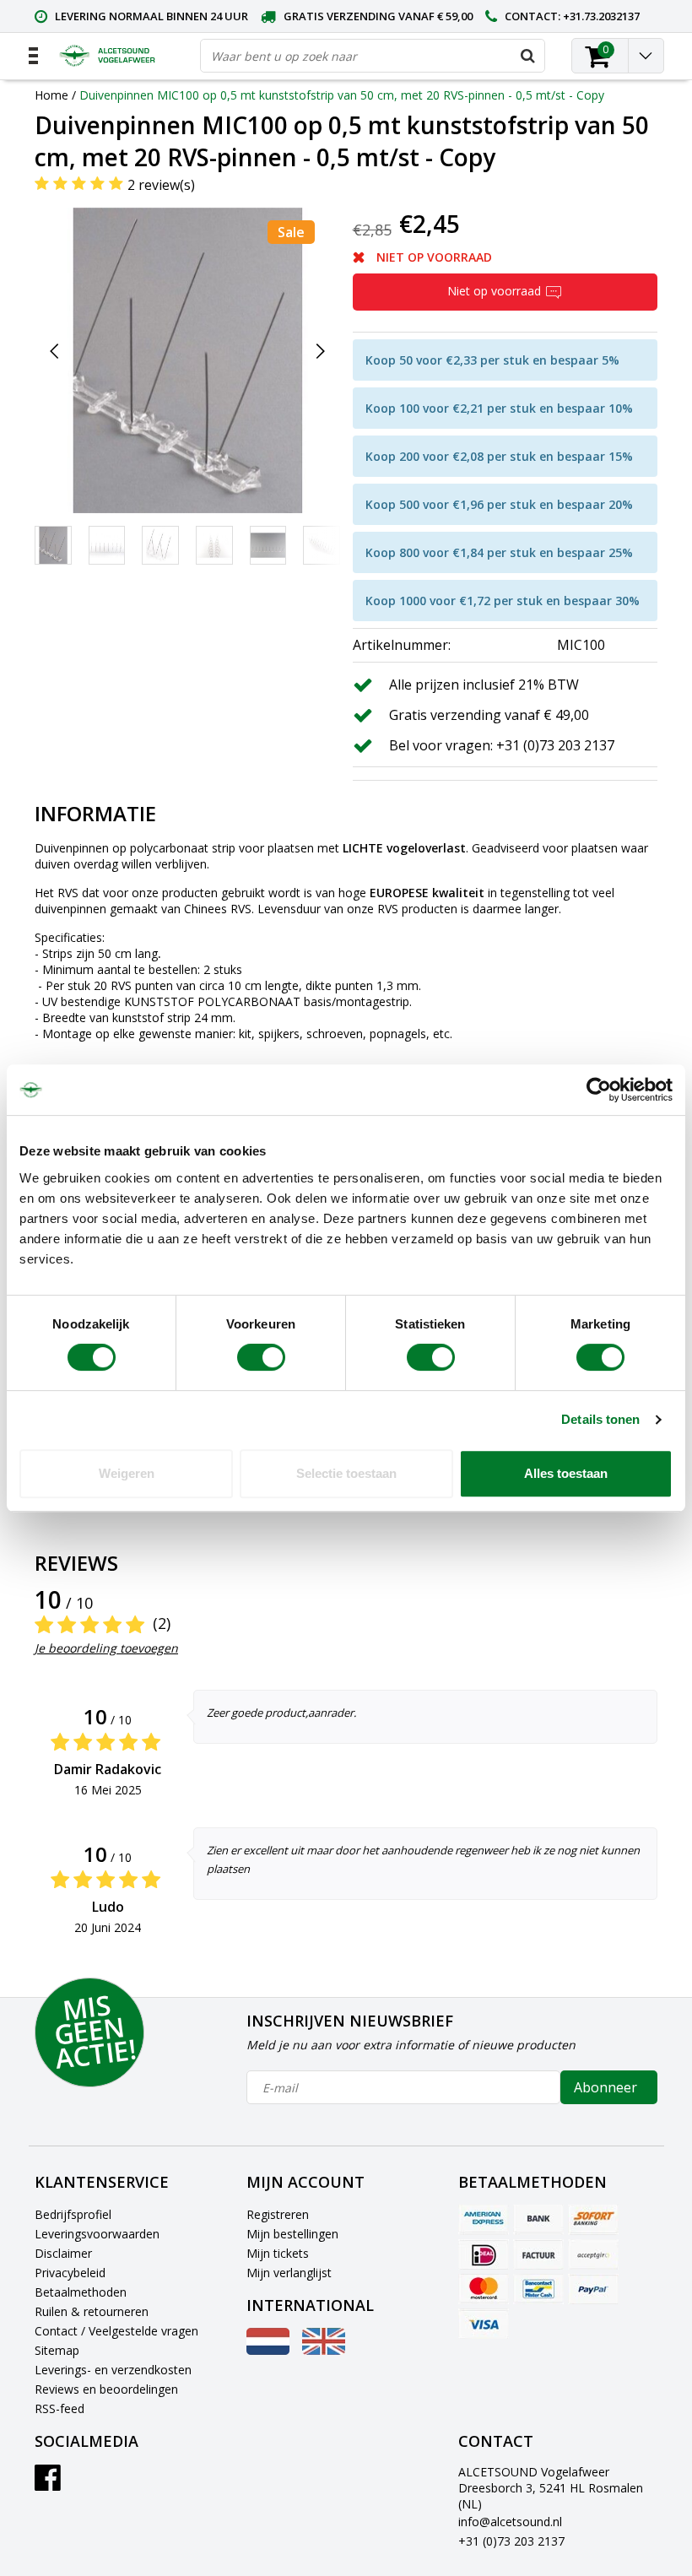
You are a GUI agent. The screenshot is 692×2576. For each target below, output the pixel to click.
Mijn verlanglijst (289, 2273)
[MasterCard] (484, 2289)
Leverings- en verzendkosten (113, 2370)
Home (51, 95)
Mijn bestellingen (292, 2234)
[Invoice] (538, 2254)
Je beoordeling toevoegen (106, 1648)
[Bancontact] (538, 2289)
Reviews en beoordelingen (106, 2389)
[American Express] (484, 2220)
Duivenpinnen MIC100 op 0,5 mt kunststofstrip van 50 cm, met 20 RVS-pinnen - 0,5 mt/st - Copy (342, 95)
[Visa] (484, 2324)
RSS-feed (59, 2408)
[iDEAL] (484, 2254)
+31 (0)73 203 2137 (511, 2541)
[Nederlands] (268, 2350)
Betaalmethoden (81, 2292)
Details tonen (600, 1419)
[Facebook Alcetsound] (48, 2484)
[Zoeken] (527, 56)
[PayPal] (593, 2289)
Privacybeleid (70, 2273)
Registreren (278, 2214)
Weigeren (127, 1473)
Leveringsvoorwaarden (97, 2234)
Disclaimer (63, 2253)
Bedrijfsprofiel (73, 2214)
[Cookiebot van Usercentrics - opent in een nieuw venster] (599, 1090)
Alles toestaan (566, 1473)
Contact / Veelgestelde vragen (116, 2331)
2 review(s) (161, 185)
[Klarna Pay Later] (593, 2254)
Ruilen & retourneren (92, 2311)
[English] (324, 2350)
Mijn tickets (278, 2253)
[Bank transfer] (538, 2220)
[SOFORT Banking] (593, 2220)
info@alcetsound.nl (510, 2522)
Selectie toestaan (346, 1473)
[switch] (261, 1357)
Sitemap (57, 2350)
